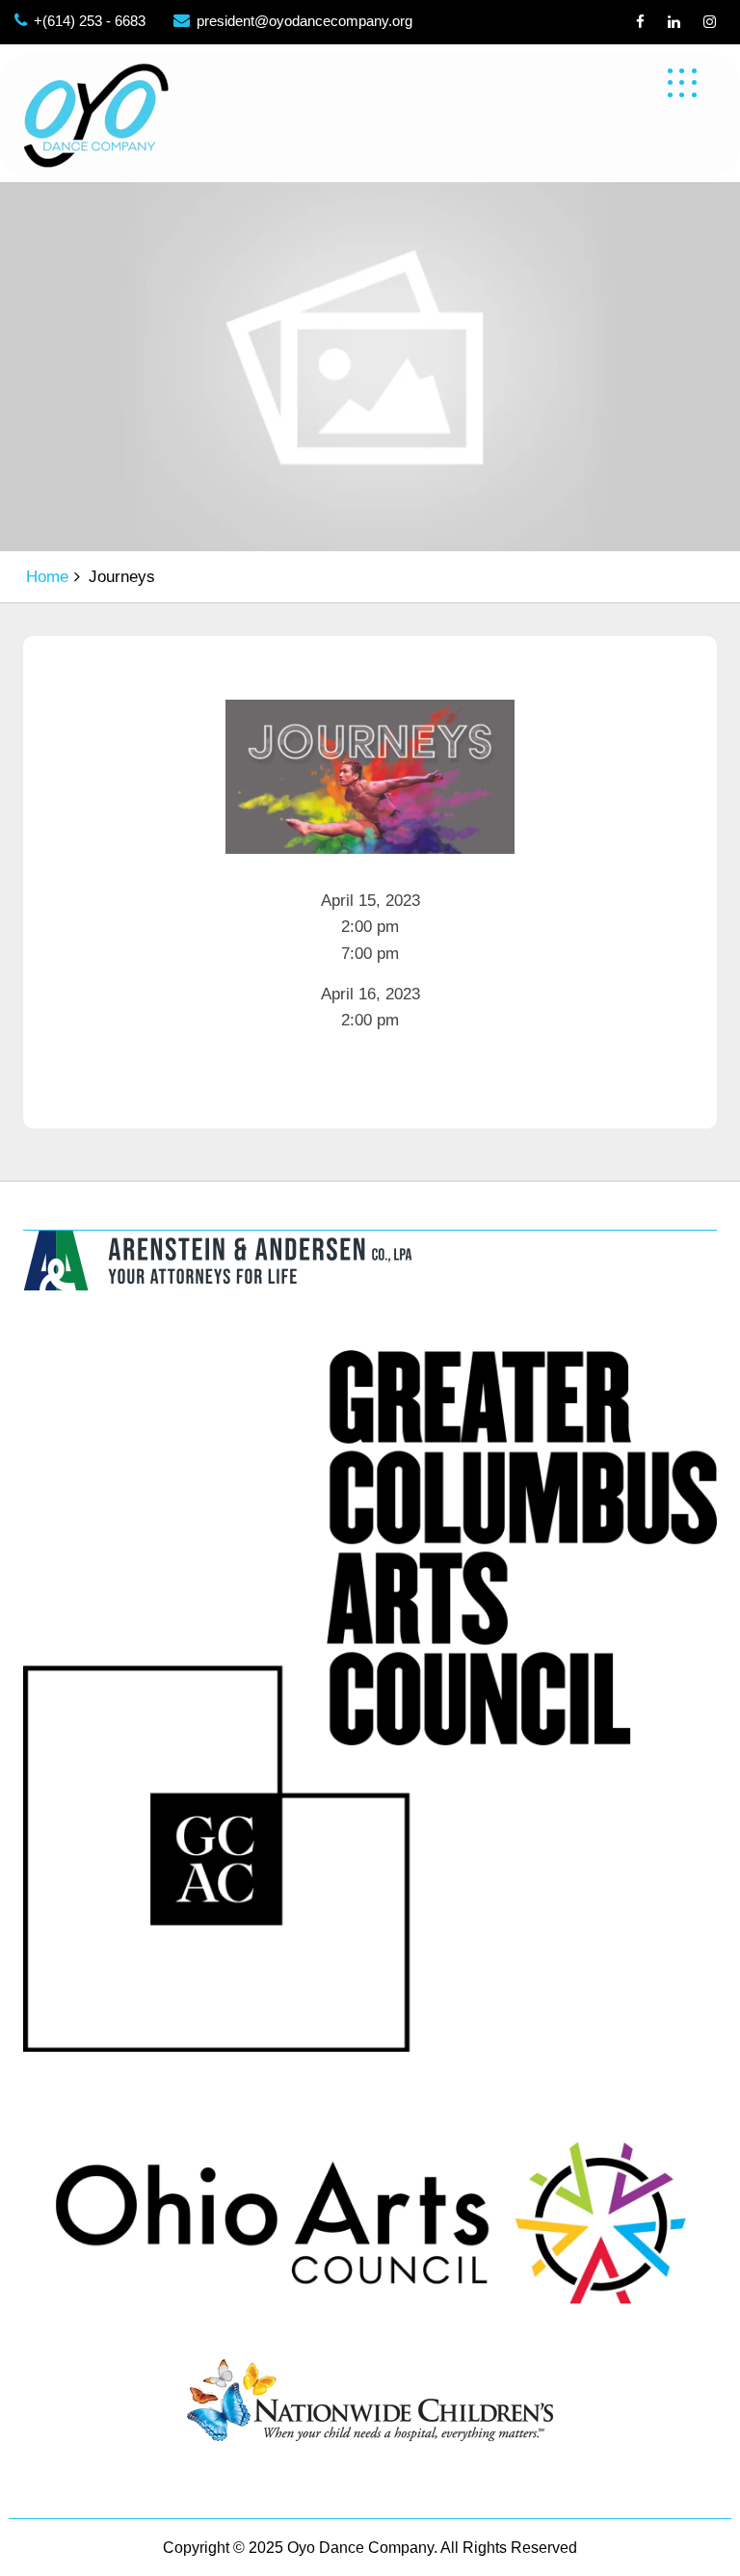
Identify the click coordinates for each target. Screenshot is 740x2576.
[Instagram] (710, 22)
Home (47, 577)
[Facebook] (640, 22)
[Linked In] (674, 22)
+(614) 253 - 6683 (90, 21)
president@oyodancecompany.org (304, 21)
